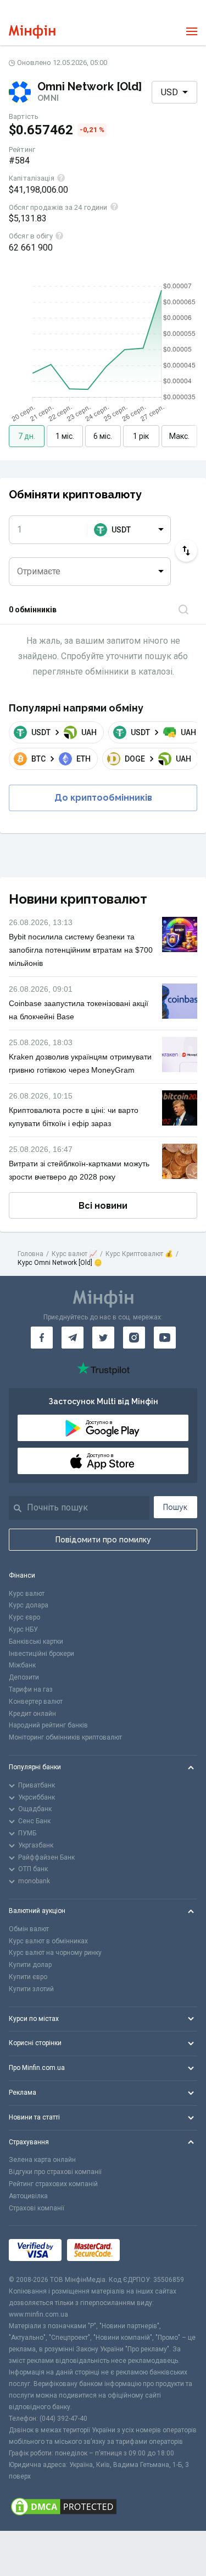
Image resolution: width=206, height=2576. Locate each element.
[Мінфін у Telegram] (73, 1338)
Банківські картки (36, 1642)
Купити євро (28, 1977)
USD (169, 92)
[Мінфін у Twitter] (103, 1338)
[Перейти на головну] (32, 32)
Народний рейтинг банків (48, 1725)
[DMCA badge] (103, 2507)
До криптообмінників (103, 798)
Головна (30, 1254)
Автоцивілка (28, 2196)
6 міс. (103, 436)
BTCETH (61, 759)
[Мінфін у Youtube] (165, 1338)
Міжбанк (22, 1665)
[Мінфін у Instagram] (134, 1338)
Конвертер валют (36, 1702)
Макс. (179, 436)
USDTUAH (64, 732)
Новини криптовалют (78, 899)
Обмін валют (29, 1929)
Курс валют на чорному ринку (55, 1953)
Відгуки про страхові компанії (55, 2172)
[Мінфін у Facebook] (42, 1338)
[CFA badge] (150, 2250)
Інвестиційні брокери (41, 1654)
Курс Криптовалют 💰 (139, 1254)
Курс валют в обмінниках (48, 1941)
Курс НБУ (23, 1629)
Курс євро (24, 1617)
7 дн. (27, 436)
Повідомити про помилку (103, 1540)
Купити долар (30, 1965)
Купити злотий (31, 1989)
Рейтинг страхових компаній (53, 2184)
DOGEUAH (158, 759)
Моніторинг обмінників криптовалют (65, 1737)
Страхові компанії (37, 2208)
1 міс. (65, 436)
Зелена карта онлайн (42, 2160)
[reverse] (186, 551)
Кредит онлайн (32, 1714)
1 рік (141, 436)
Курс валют (27, 1594)
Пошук (175, 1507)
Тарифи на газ (31, 1689)
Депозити (24, 1677)
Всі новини (103, 1206)
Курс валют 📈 (74, 1254)
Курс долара (29, 1605)
